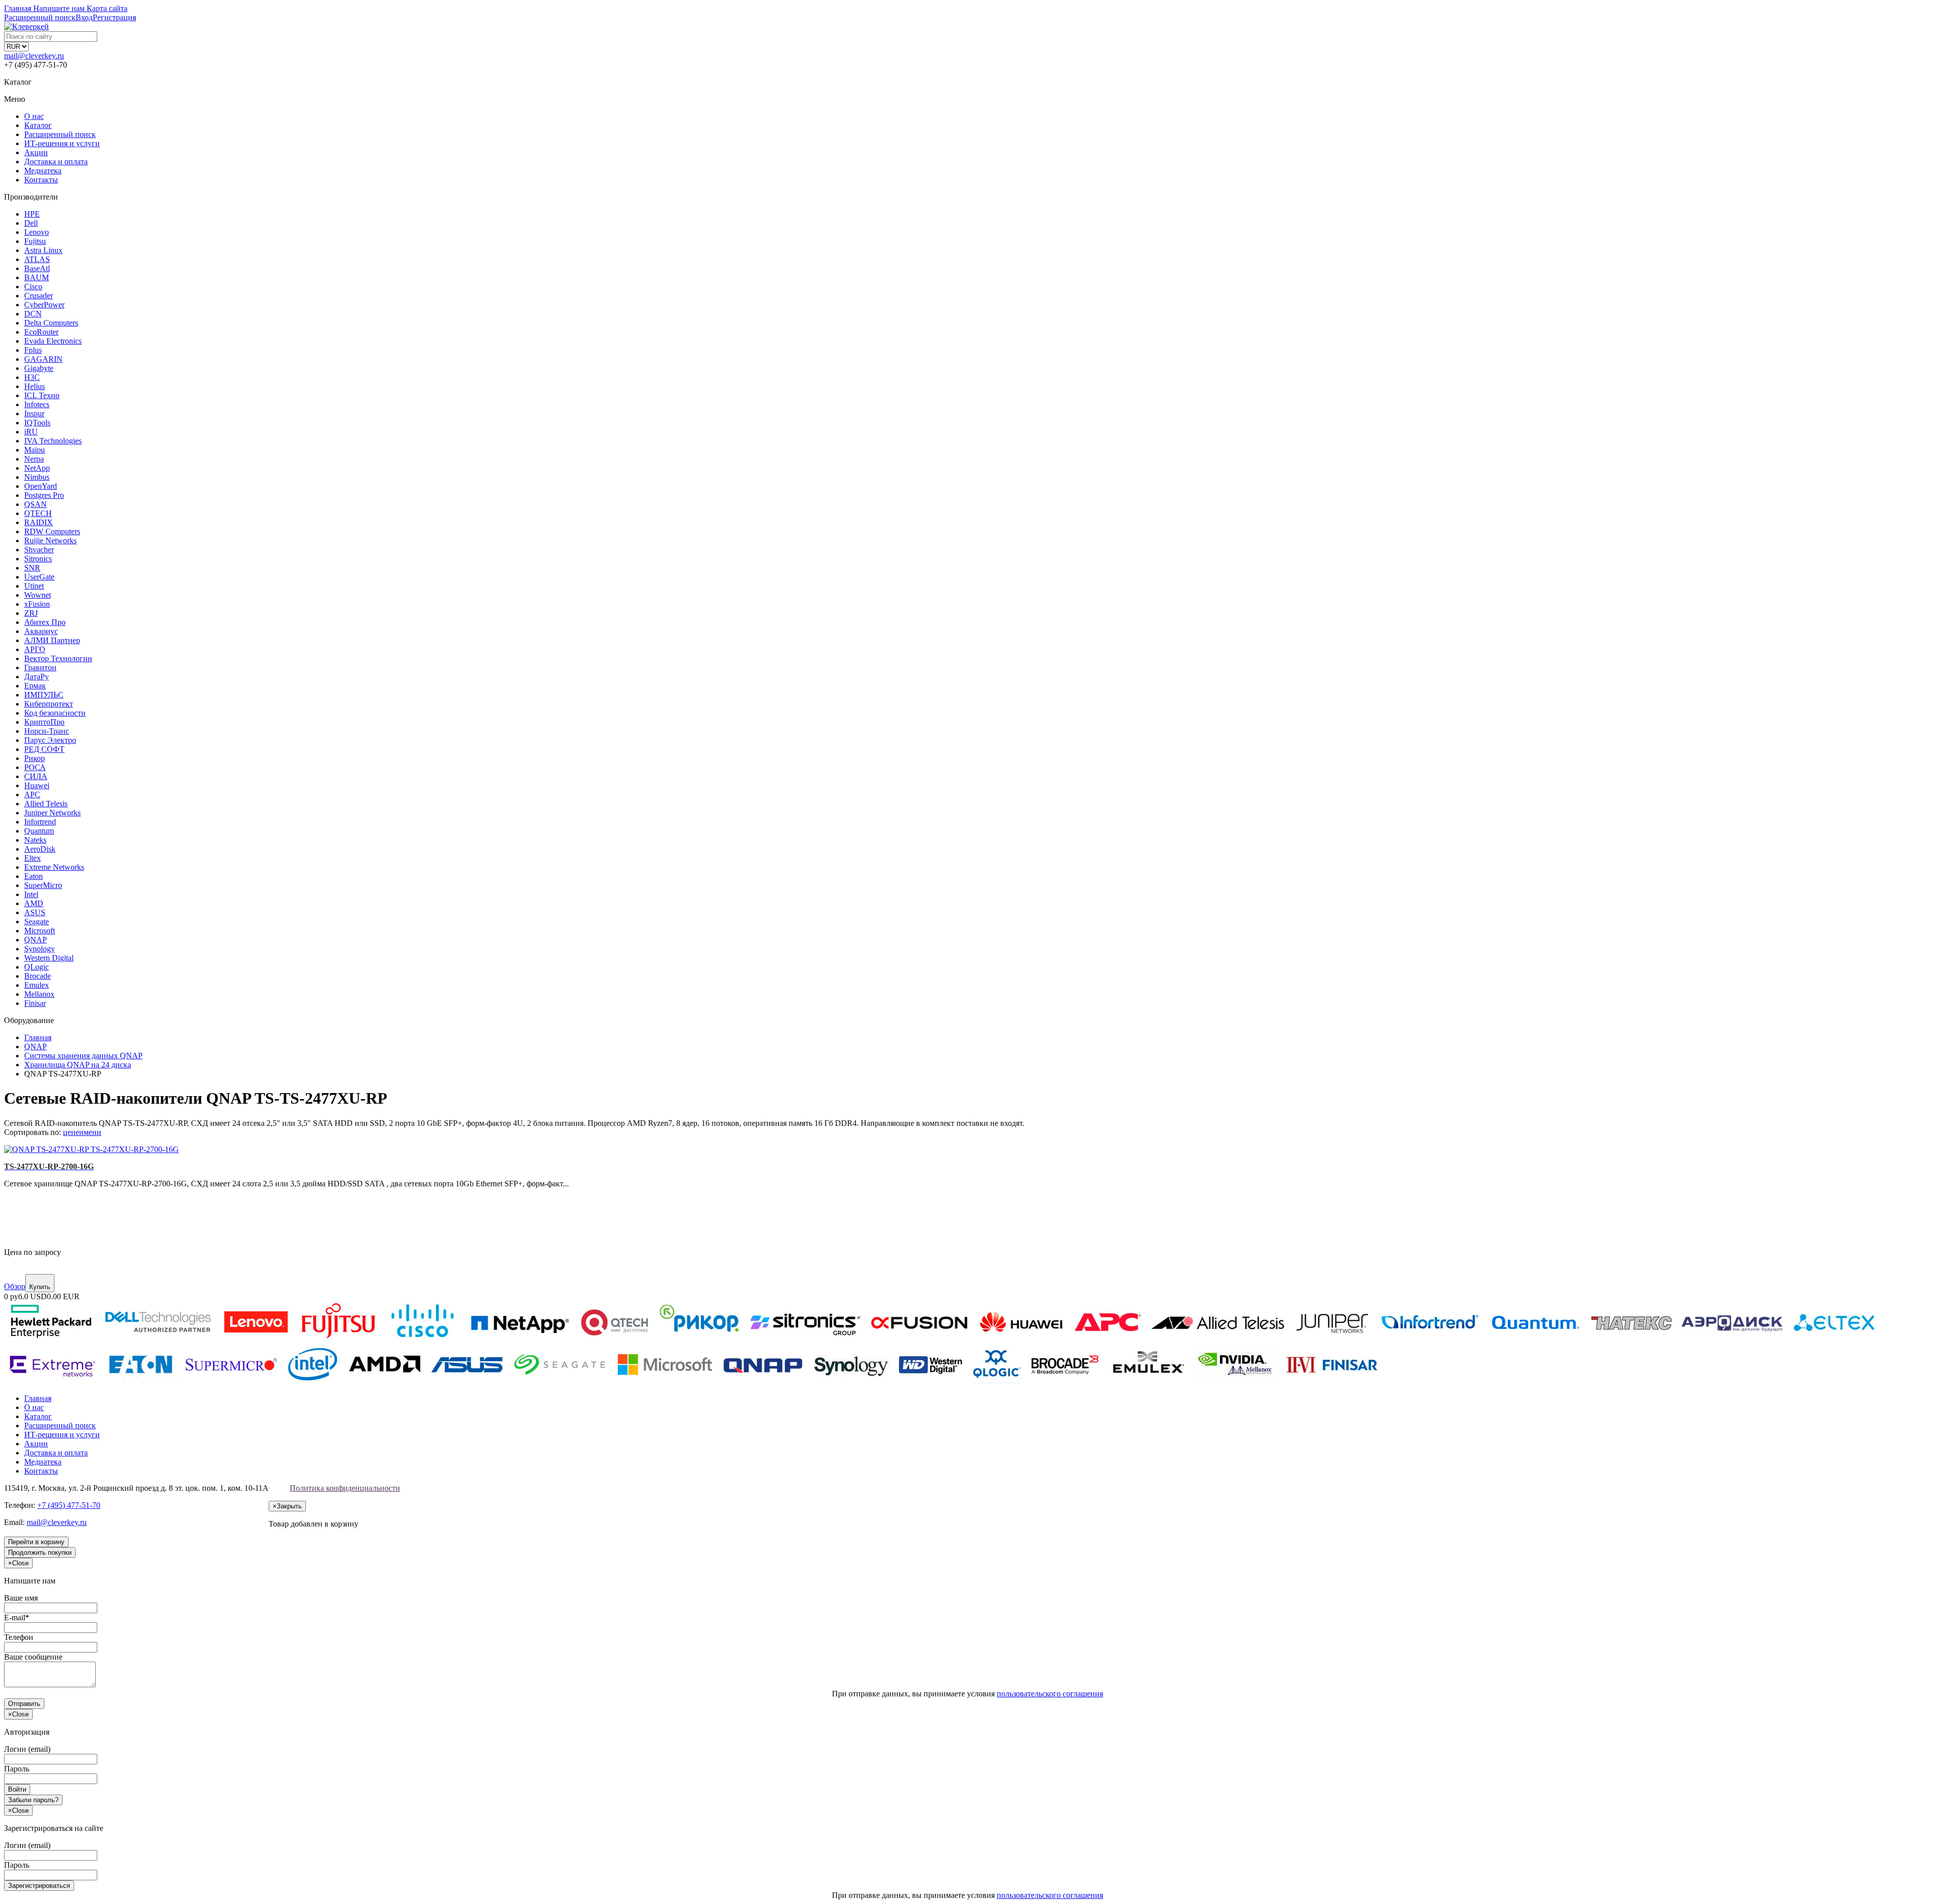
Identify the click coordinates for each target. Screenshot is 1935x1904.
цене (71, 1132)
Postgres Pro (44, 495)
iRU (31, 432)
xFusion (37, 604)
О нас (34, 116)
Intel (31, 894)
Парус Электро (50, 740)
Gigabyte (39, 368)
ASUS (35, 912)
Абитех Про (45, 622)
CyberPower (44, 305)
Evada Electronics (53, 341)
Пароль (17, 1769)
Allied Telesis (46, 804)
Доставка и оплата (56, 162)
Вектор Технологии (58, 658)
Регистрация (114, 17)
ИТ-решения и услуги (62, 143)
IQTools (37, 423)
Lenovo (37, 232)
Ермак (35, 686)
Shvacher (39, 550)
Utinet (34, 586)
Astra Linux (43, 250)
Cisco (33, 287)
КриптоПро (44, 722)
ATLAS (37, 259)
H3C (32, 377)
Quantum (39, 831)
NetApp (37, 468)
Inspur (34, 414)
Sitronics (38, 559)
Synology (40, 949)
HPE (32, 214)
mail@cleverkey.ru (34, 56)
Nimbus (37, 477)
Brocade (38, 976)
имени (90, 1132)
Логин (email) (27, 1749)
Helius (35, 386)
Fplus (33, 350)
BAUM (37, 277)
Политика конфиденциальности (345, 1488)
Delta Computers (51, 323)
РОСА (35, 767)
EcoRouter (41, 332)
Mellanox (39, 994)
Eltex (33, 858)
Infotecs (37, 404)
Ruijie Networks (50, 541)
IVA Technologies (53, 441)
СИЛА (36, 776)
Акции (36, 152)
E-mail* (17, 1617)
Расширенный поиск (60, 134)
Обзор (15, 1286)
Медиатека (43, 171)
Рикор (35, 758)
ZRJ (31, 613)
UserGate (39, 577)
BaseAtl (37, 268)
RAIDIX (39, 522)
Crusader (39, 296)
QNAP (36, 940)
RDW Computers (52, 531)
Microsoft (40, 931)
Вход (84, 17)
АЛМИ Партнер (52, 640)
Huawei (37, 785)
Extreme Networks (54, 867)
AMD (34, 903)
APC (32, 795)
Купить (40, 1287)
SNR (32, 568)
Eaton (34, 876)
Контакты (41, 180)
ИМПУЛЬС (44, 695)
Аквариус (41, 631)
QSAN (36, 504)
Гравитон (40, 668)
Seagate (37, 922)
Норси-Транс (47, 731)
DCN (33, 314)
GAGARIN (43, 359)
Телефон (19, 1637)
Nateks (35, 840)
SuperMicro (43, 885)
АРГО (35, 649)
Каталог (38, 125)
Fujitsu (35, 241)
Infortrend (40, 822)
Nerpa (34, 459)
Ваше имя (21, 1598)
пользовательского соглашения (1050, 1694)
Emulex (37, 985)
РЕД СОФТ (44, 749)
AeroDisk (40, 849)
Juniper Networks (52, 813)
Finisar (35, 1003)
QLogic (37, 967)
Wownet (38, 595)
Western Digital (49, 958)
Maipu (35, 450)
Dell (31, 223)
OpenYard (41, 486)
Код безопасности (55, 713)
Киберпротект (49, 704)
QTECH (38, 513)
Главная (38, 1398)
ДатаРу (37, 677)
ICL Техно (42, 395)
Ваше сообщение (33, 1657)
